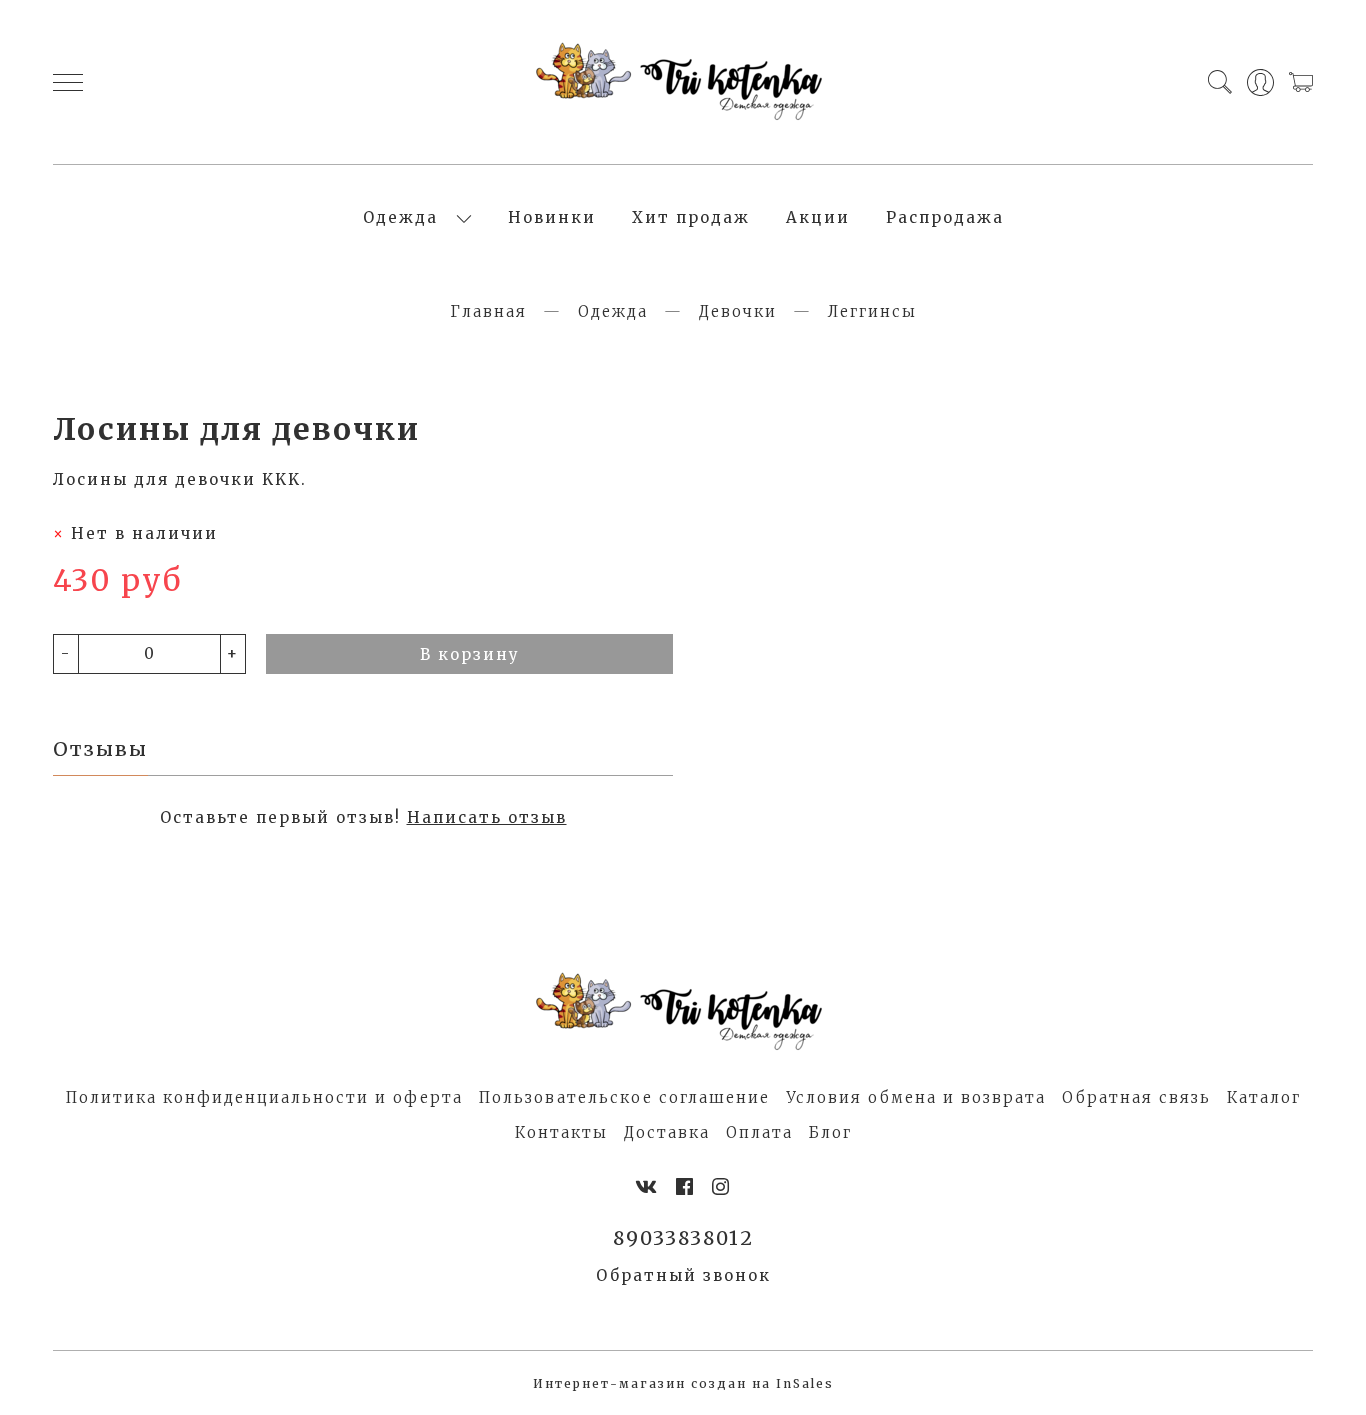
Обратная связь (1136, 1097)
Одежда (400, 217)
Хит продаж (691, 217)
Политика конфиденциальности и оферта (264, 1097)
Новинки (552, 217)
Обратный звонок (683, 1275)
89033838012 (683, 1238)
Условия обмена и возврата (916, 1097)
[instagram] (721, 1187)
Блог (830, 1132)
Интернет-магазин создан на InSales (683, 1383)
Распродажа (945, 217)
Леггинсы (872, 311)
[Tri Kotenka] (683, 82)
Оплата (759, 1132)
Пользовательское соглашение (624, 1097)
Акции (818, 217)
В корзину (470, 654)
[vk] (647, 1187)
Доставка (667, 1132)
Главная (488, 311)
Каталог (1264, 1097)
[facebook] (685, 1187)
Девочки (738, 311)
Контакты (561, 1132)
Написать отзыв (487, 817)
